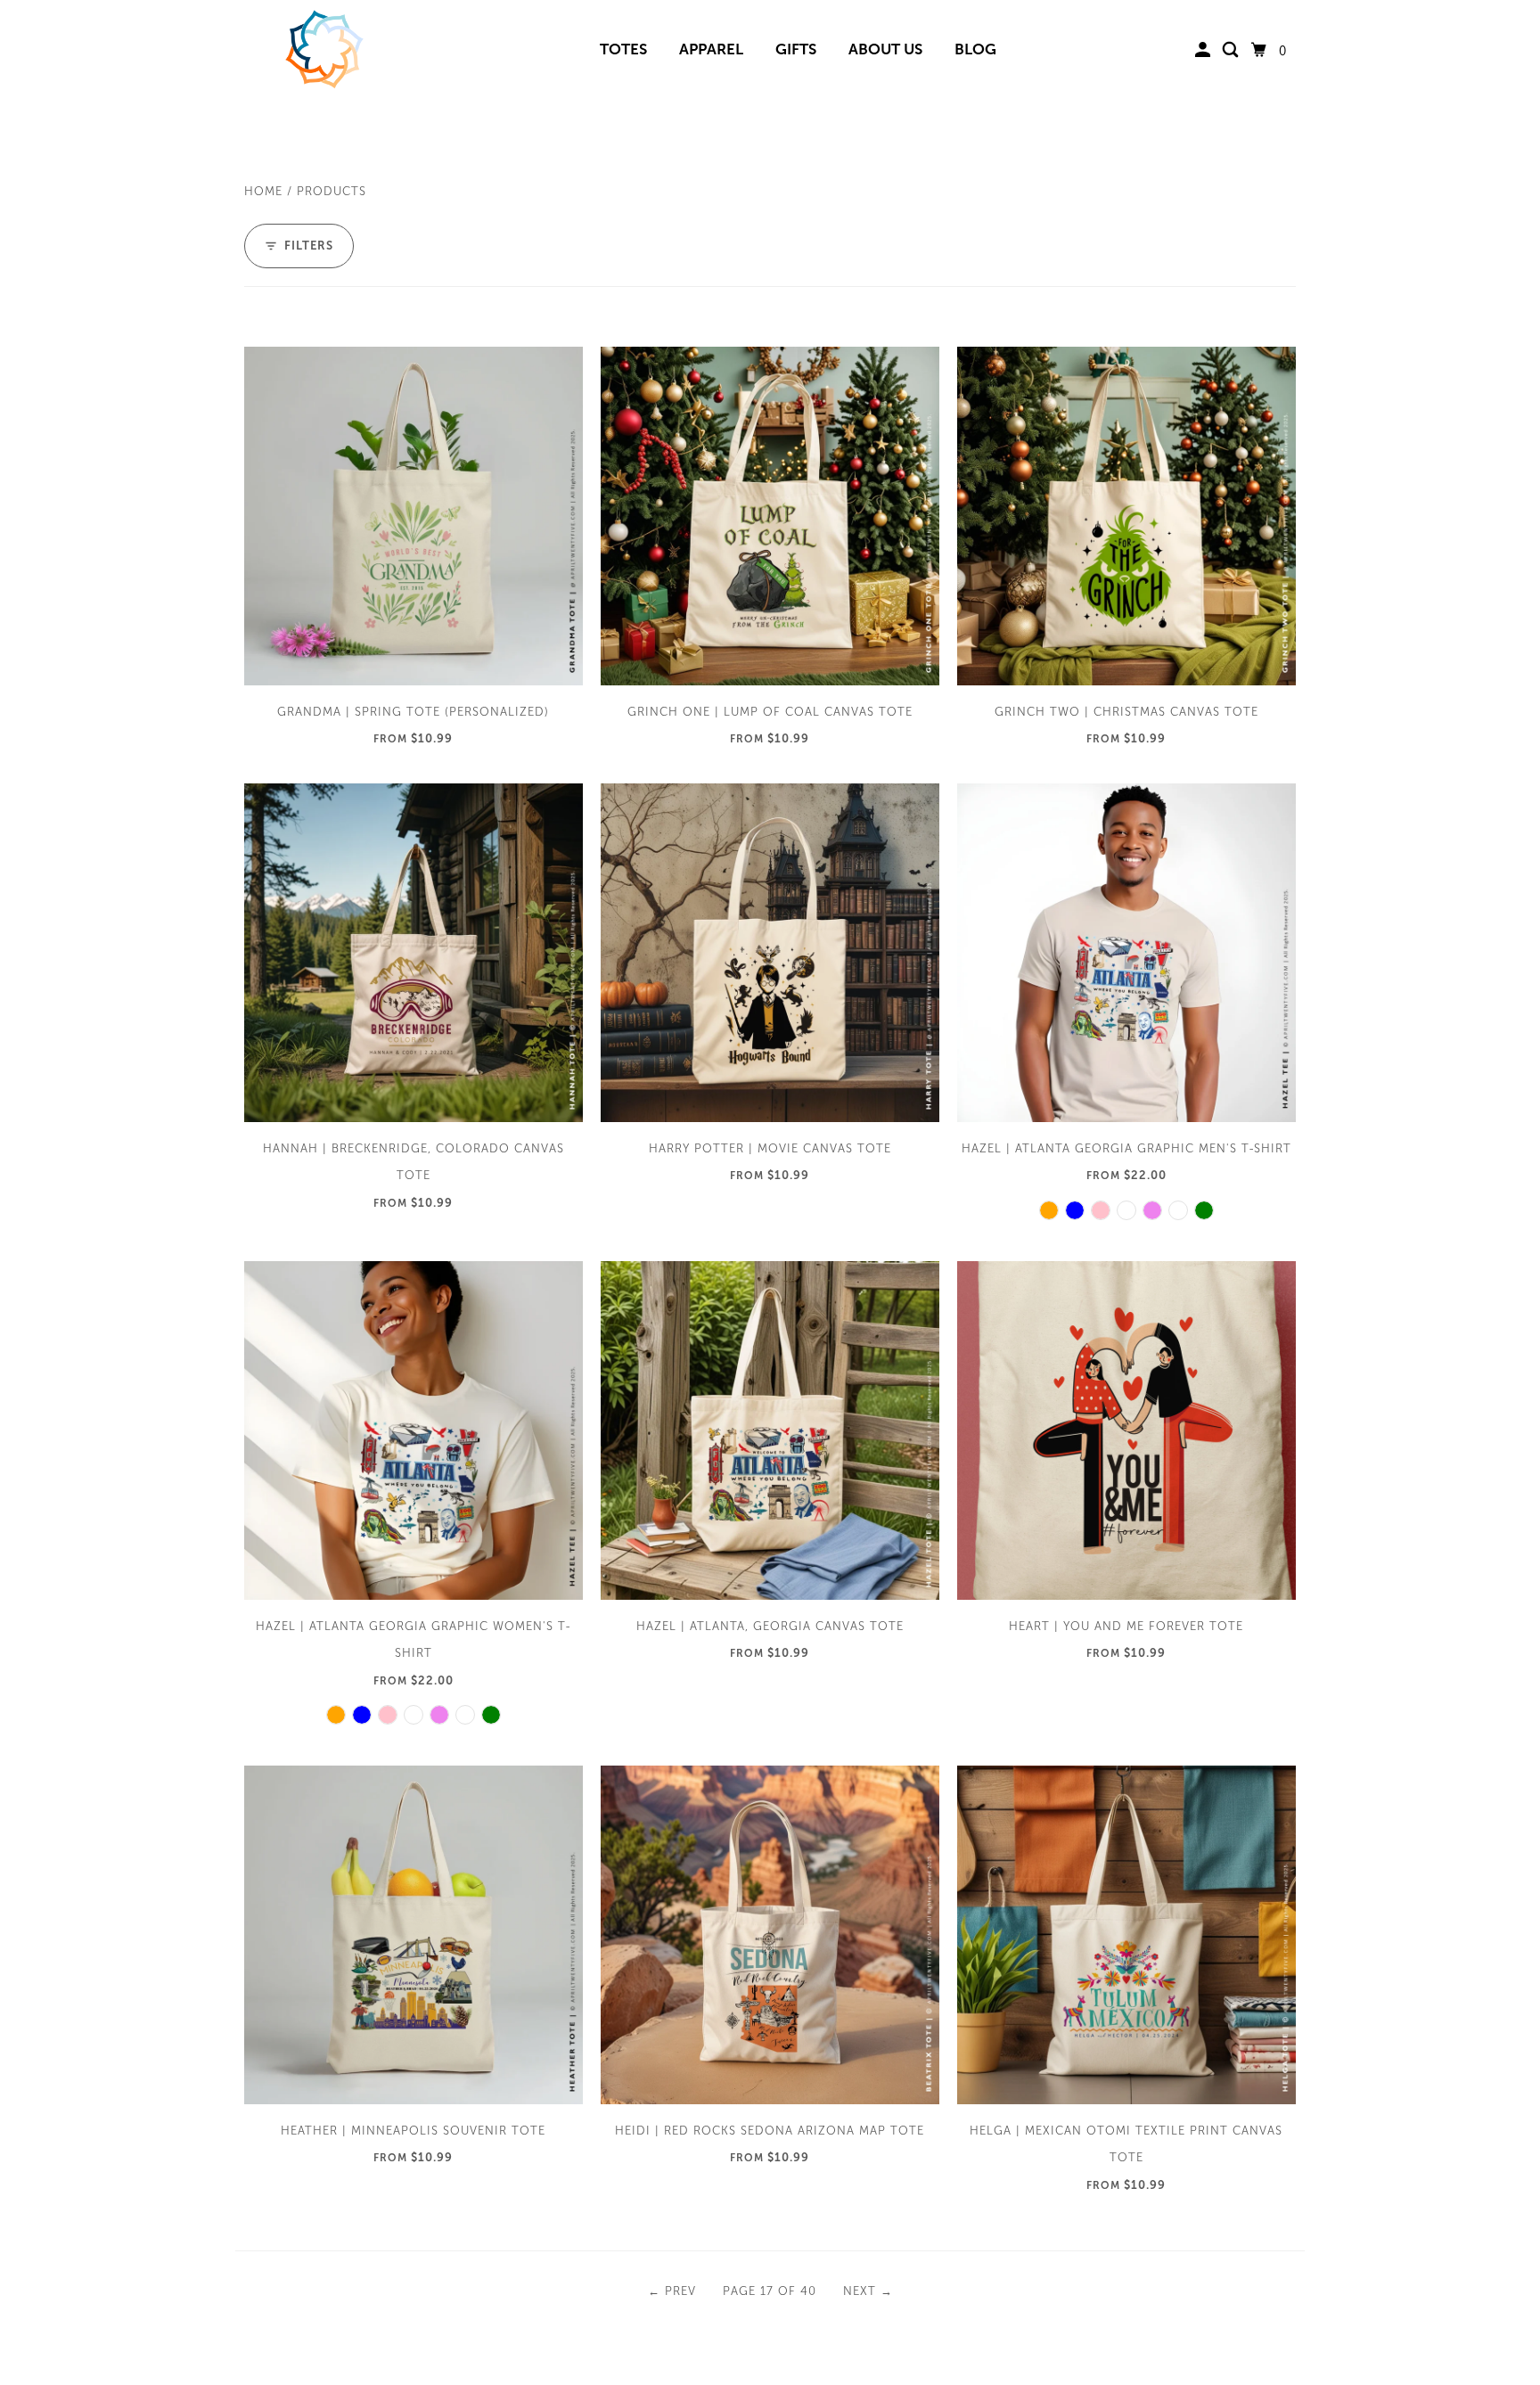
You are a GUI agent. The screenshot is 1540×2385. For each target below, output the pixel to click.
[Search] (1232, 50)
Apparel (711, 49)
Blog (975, 49)
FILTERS (309, 246)
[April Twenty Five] (324, 51)
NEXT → (868, 2291)
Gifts (796, 49)
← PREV (672, 2291)
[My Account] (1204, 50)
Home (263, 192)
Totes (623, 49)
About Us (885, 49)
